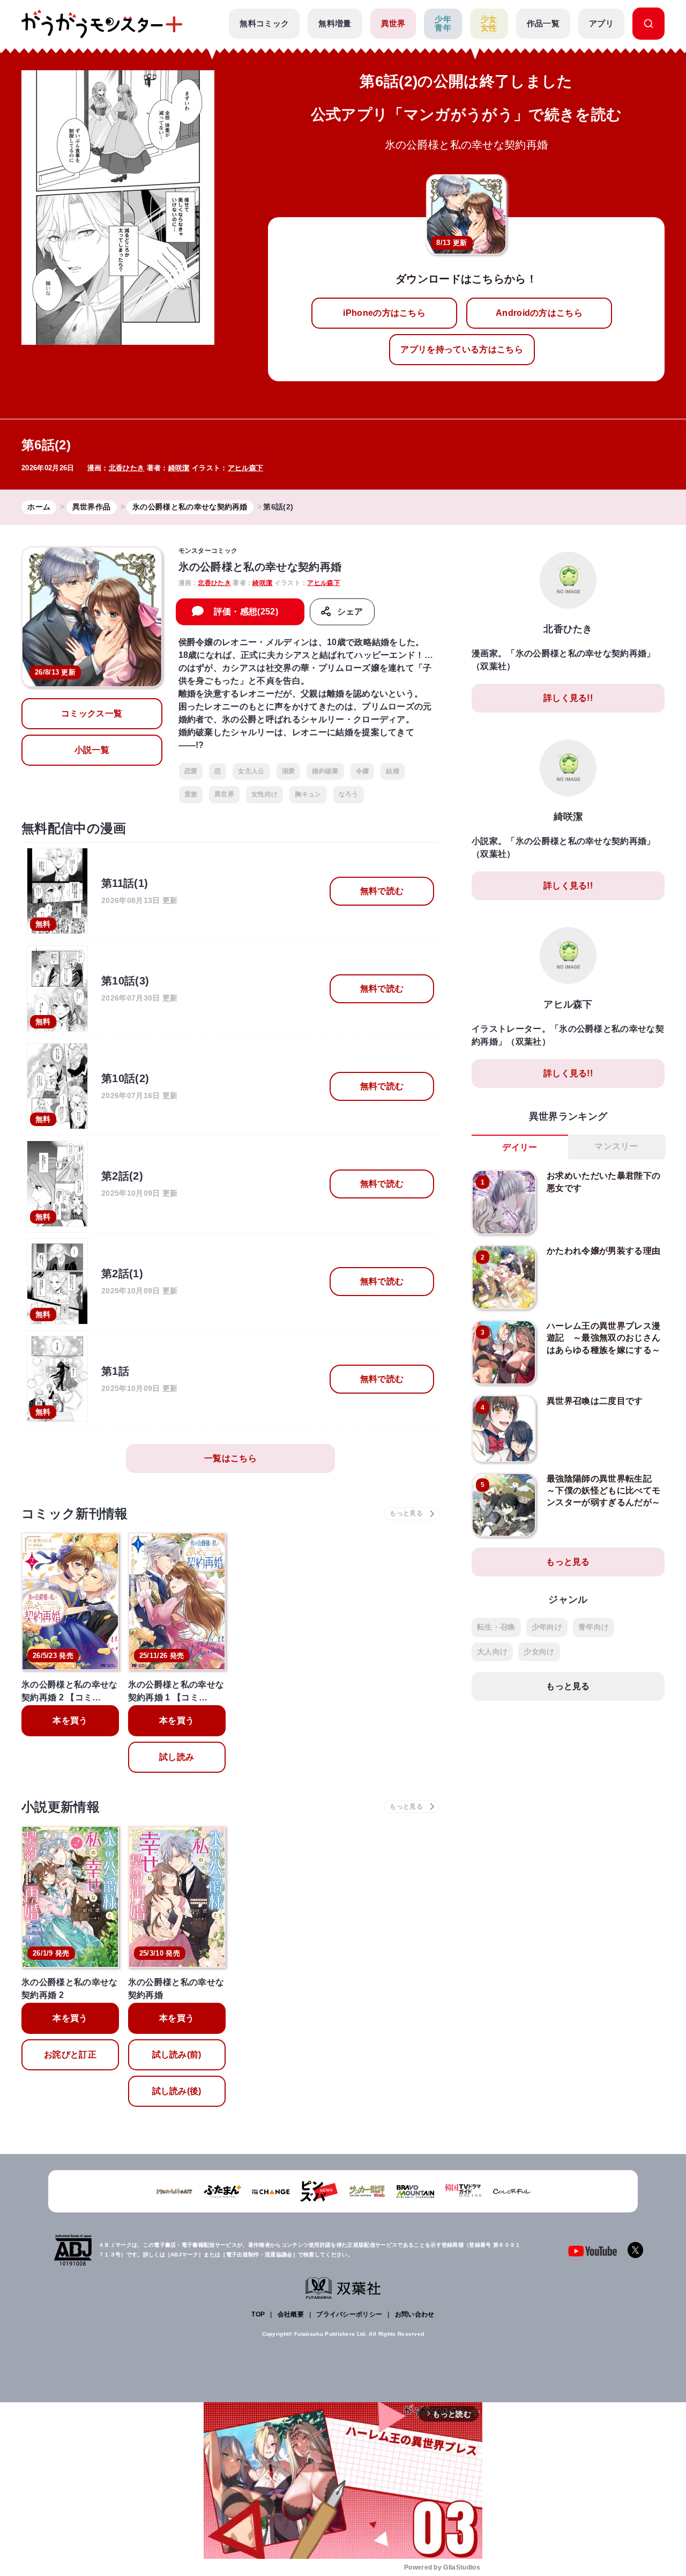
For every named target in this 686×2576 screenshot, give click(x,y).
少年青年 (443, 24)
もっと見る (568, 1562)
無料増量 (335, 23)
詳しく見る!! (568, 698)
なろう (349, 794)
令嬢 (363, 771)
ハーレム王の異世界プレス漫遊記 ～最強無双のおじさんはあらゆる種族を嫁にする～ (603, 1338)
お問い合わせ (415, 2314)
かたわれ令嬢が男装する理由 (603, 1251)
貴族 (191, 794)
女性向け (264, 794)
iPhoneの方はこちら (384, 313)
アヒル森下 (246, 468)
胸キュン (308, 794)
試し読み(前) (177, 2055)
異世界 (393, 23)
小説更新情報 (61, 1807)
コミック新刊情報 (75, 1513)
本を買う (70, 1720)
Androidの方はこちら (539, 313)
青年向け (594, 1627)
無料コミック (264, 23)
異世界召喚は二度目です (595, 1401)
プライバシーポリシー (349, 2314)
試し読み (177, 1757)
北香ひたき (127, 468)
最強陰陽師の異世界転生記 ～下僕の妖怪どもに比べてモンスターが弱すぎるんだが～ (603, 1491)
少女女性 (489, 24)
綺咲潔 (179, 468)
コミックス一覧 (92, 713)
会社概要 (291, 2314)
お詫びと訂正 (70, 2055)
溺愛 (289, 771)
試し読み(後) (177, 2091)
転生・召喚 (496, 1627)
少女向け (539, 1652)
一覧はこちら (230, 1458)
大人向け (492, 1652)
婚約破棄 (325, 771)
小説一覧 (92, 750)
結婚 (393, 771)
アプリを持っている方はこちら (461, 349)
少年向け (547, 1627)
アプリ (601, 23)
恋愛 (191, 771)
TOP (258, 2314)
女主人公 (251, 771)
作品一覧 (543, 23)
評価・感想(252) (246, 612)
